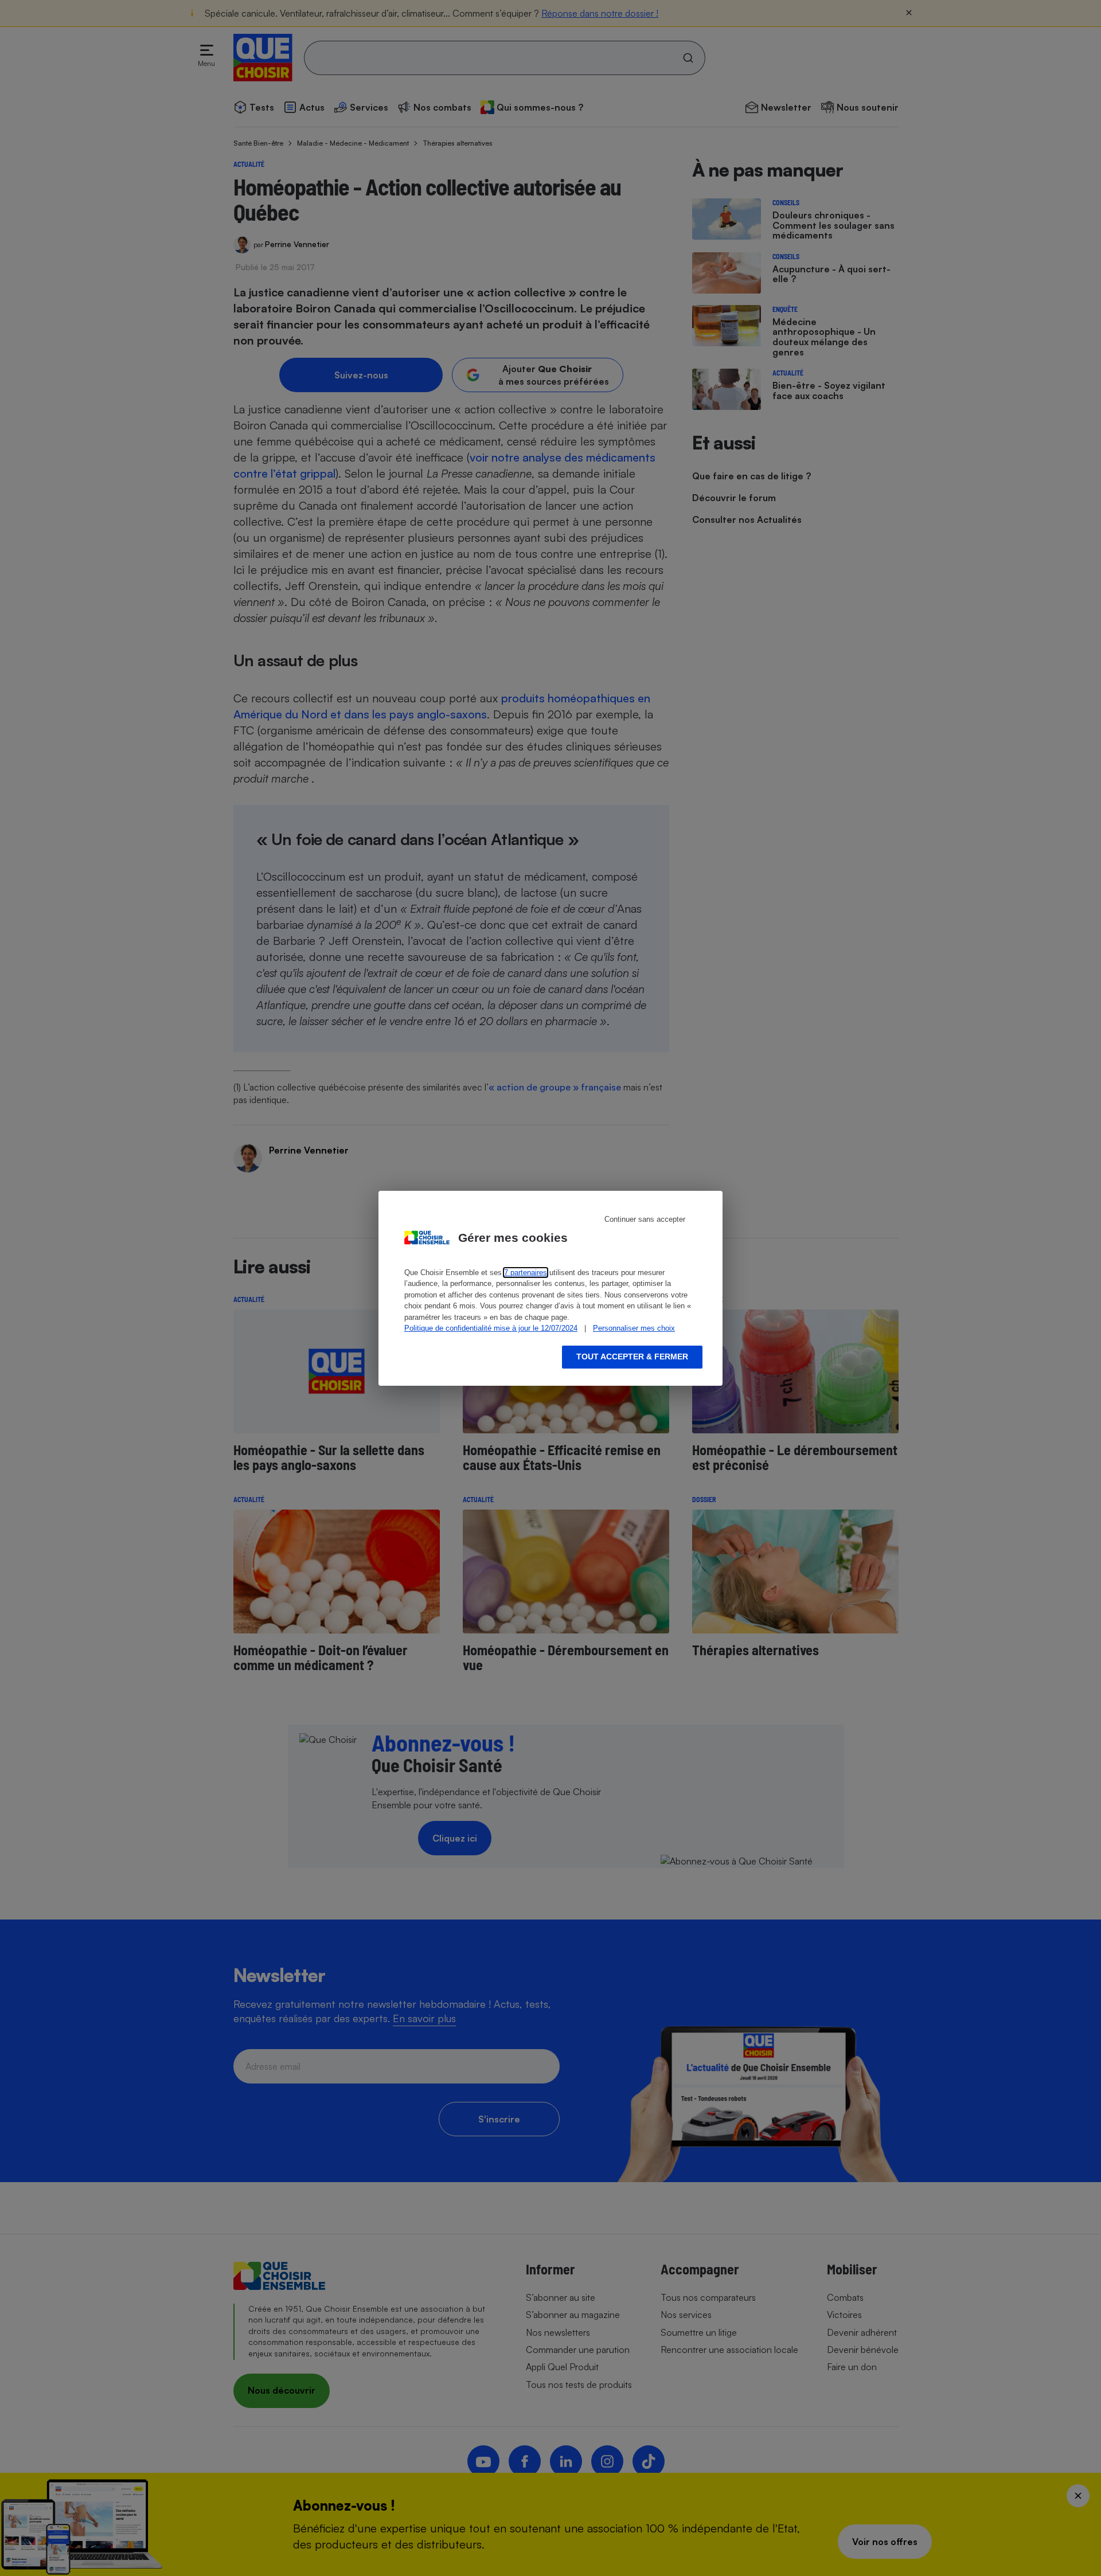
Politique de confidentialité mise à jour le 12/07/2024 (491, 1328)
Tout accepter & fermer (632, 1357)
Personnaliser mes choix (634, 1328)
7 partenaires (526, 1273)
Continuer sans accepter (645, 1219)
